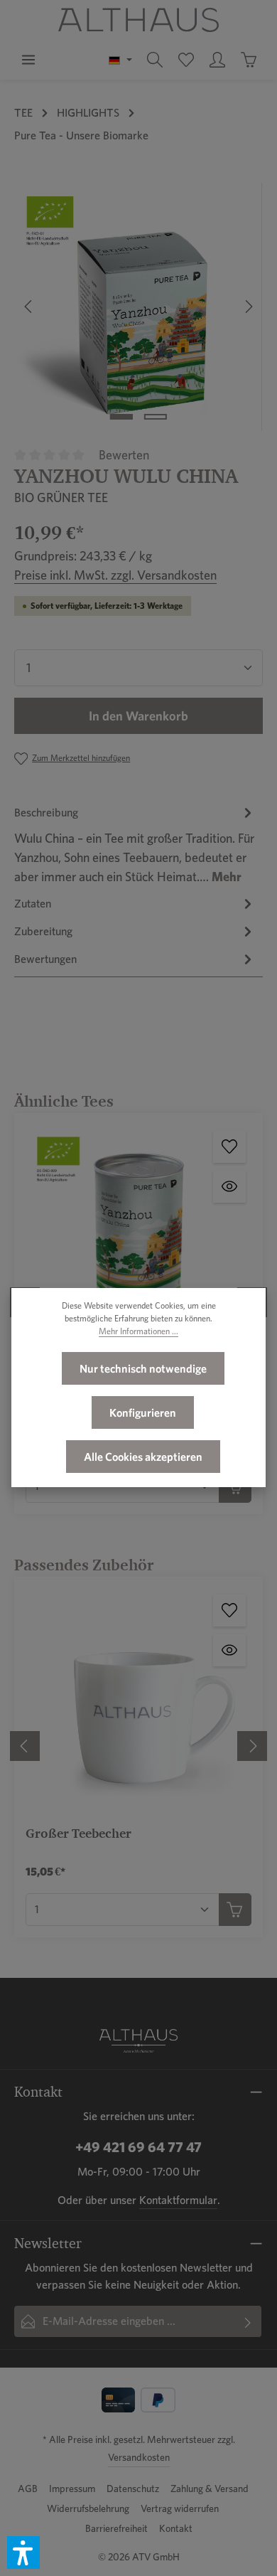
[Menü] (28, 60)
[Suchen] (155, 60)
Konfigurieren (143, 1412)
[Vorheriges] (29, 307)
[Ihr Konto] (217, 60)
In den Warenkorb (138, 716)
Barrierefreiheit (116, 2528)
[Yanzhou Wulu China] (138, 307)
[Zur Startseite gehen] (138, 20)
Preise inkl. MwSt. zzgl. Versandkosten (115, 575)
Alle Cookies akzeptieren (143, 1457)
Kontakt (176, 2528)
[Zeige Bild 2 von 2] (156, 417)
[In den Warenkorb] (235, 1910)
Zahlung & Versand (210, 2489)
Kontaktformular (178, 2200)
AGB (28, 2489)
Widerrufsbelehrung (88, 2508)
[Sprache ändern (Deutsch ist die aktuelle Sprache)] (120, 60)
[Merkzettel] (186, 60)
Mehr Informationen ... (138, 1331)
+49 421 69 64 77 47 (138, 2147)
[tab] (135, 844)
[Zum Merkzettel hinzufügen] (229, 1146)
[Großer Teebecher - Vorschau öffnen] (229, 1650)
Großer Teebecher (78, 1833)
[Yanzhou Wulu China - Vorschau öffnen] (229, 1186)
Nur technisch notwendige (143, 1368)
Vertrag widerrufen (180, 2508)
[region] (138, 307)
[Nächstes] (248, 307)
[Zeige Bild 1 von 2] (121, 417)
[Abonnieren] (248, 2321)
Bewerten (124, 455)
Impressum (72, 2489)
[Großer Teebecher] (138, 1701)
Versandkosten (139, 2457)
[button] (23, 2553)
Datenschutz (133, 2489)
